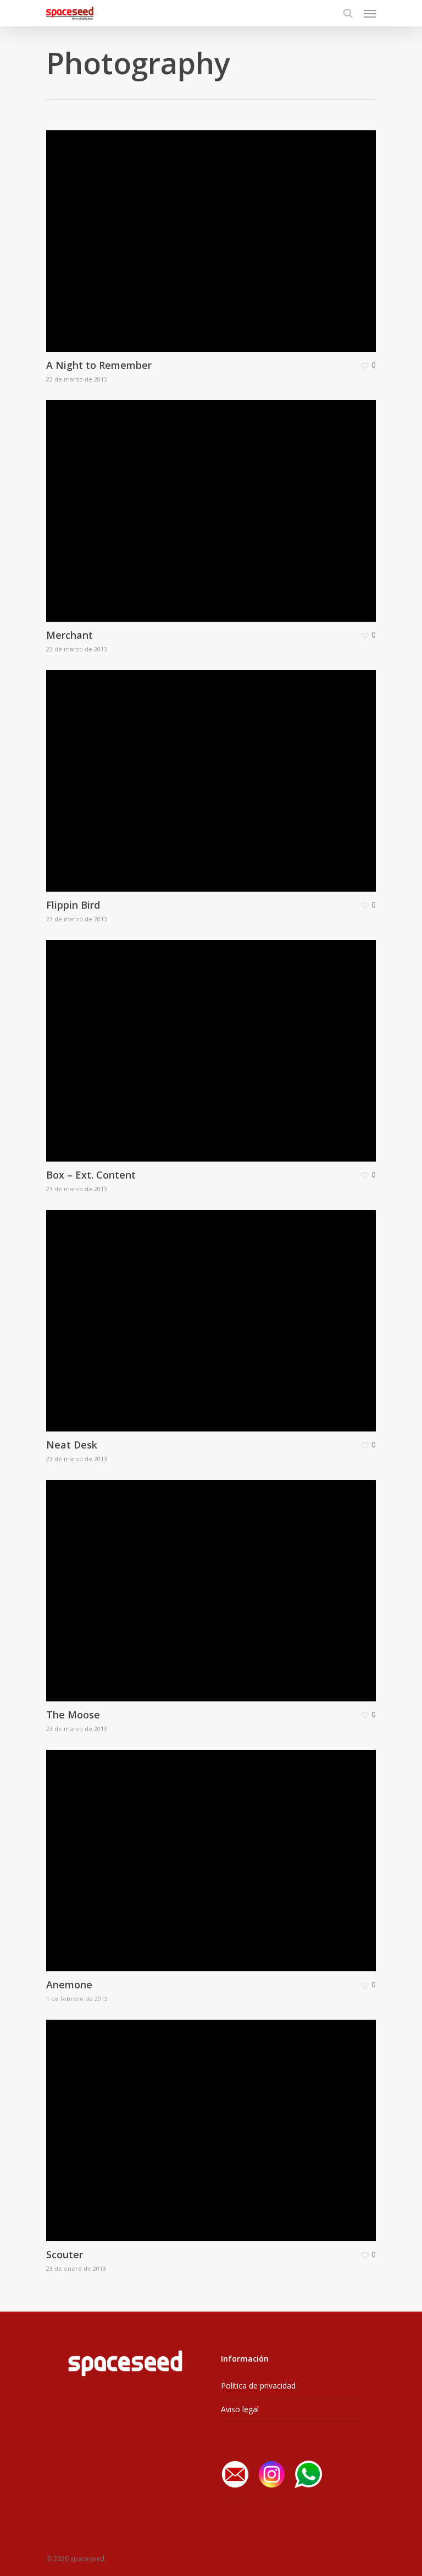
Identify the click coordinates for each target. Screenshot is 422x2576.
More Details (214, 233)
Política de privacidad (258, 2386)
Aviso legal (240, 2409)
